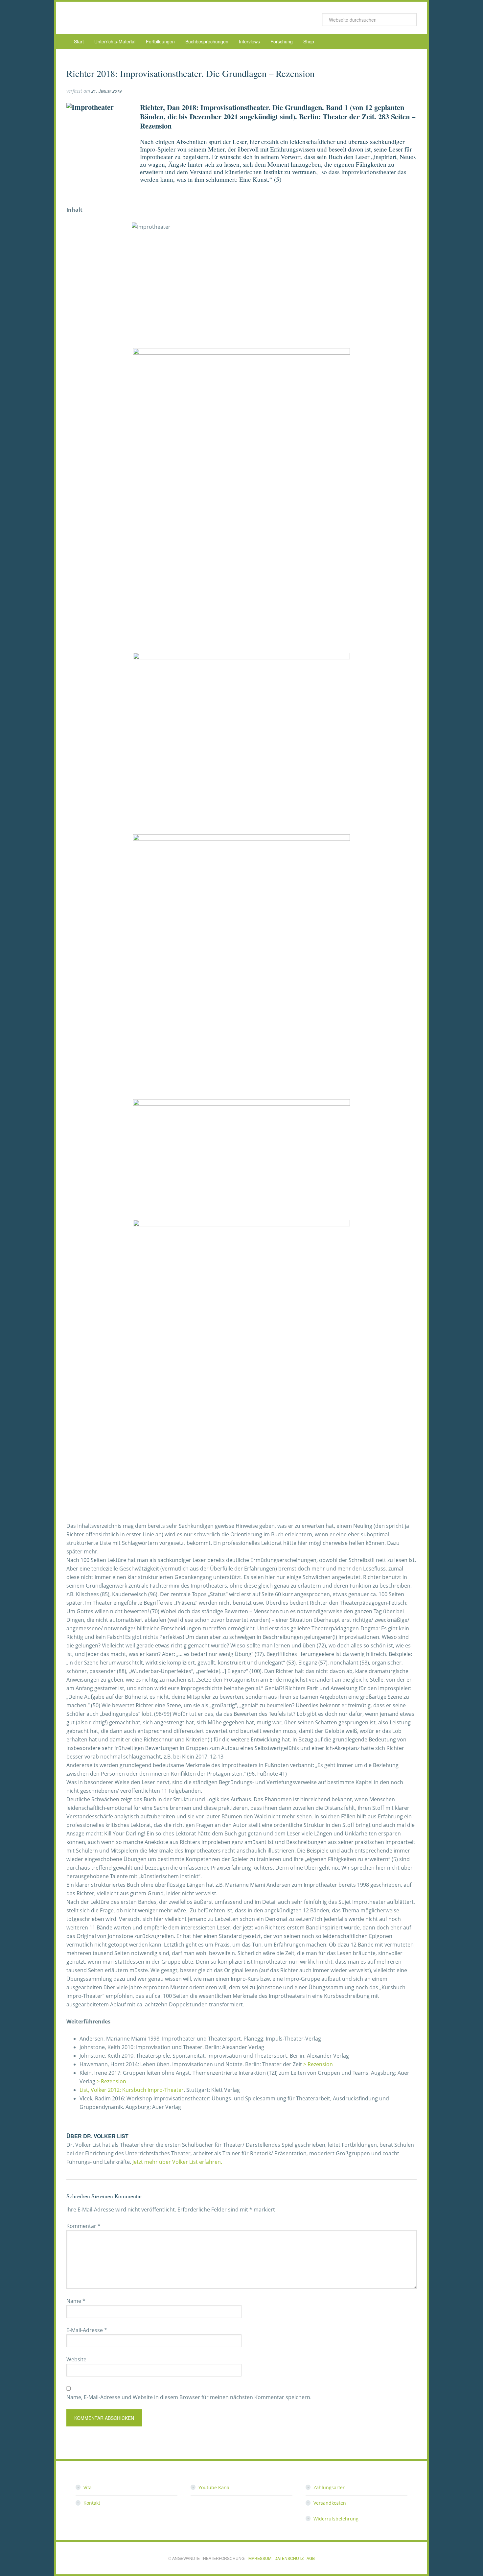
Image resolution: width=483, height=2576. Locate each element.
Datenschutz (289, 2558)
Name (76, 2301)
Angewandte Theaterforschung (119, 18)
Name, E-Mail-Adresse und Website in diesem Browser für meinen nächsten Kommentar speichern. (189, 2397)
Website (76, 2359)
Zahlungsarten (330, 2487)
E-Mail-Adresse (87, 2330)
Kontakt (92, 2503)
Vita (88, 2487)
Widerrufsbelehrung (336, 2519)
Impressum (259, 2558)
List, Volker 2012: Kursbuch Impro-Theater (132, 2090)
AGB (311, 2558)
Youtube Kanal (215, 2487)
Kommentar (83, 2226)
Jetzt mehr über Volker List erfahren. (177, 2162)
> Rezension (318, 2064)
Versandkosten (330, 2503)
